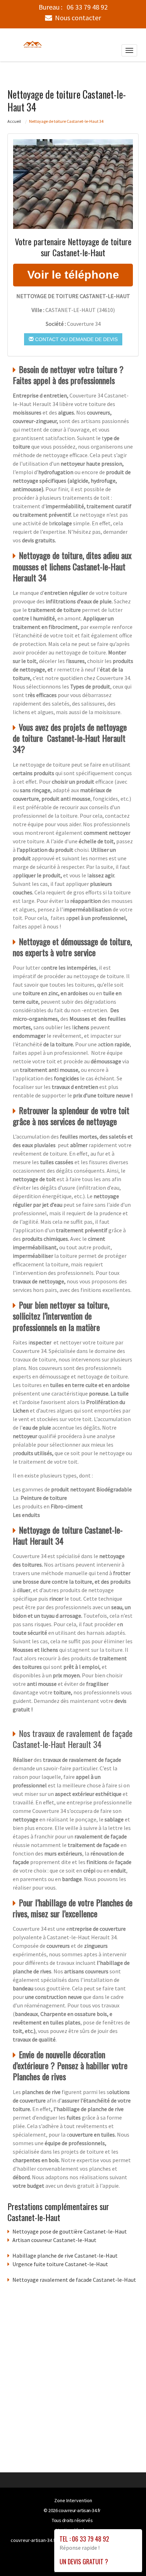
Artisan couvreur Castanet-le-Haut (54, 2240)
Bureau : (73, 7)
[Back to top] (127, 2556)
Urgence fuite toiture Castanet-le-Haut (60, 2264)
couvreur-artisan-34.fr (80, 2510)
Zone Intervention (73, 2500)
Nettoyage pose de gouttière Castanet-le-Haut (70, 2231)
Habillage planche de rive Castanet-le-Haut (65, 2256)
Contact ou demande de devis (76, 339)
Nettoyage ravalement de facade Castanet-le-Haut (74, 2280)
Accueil (14, 121)
